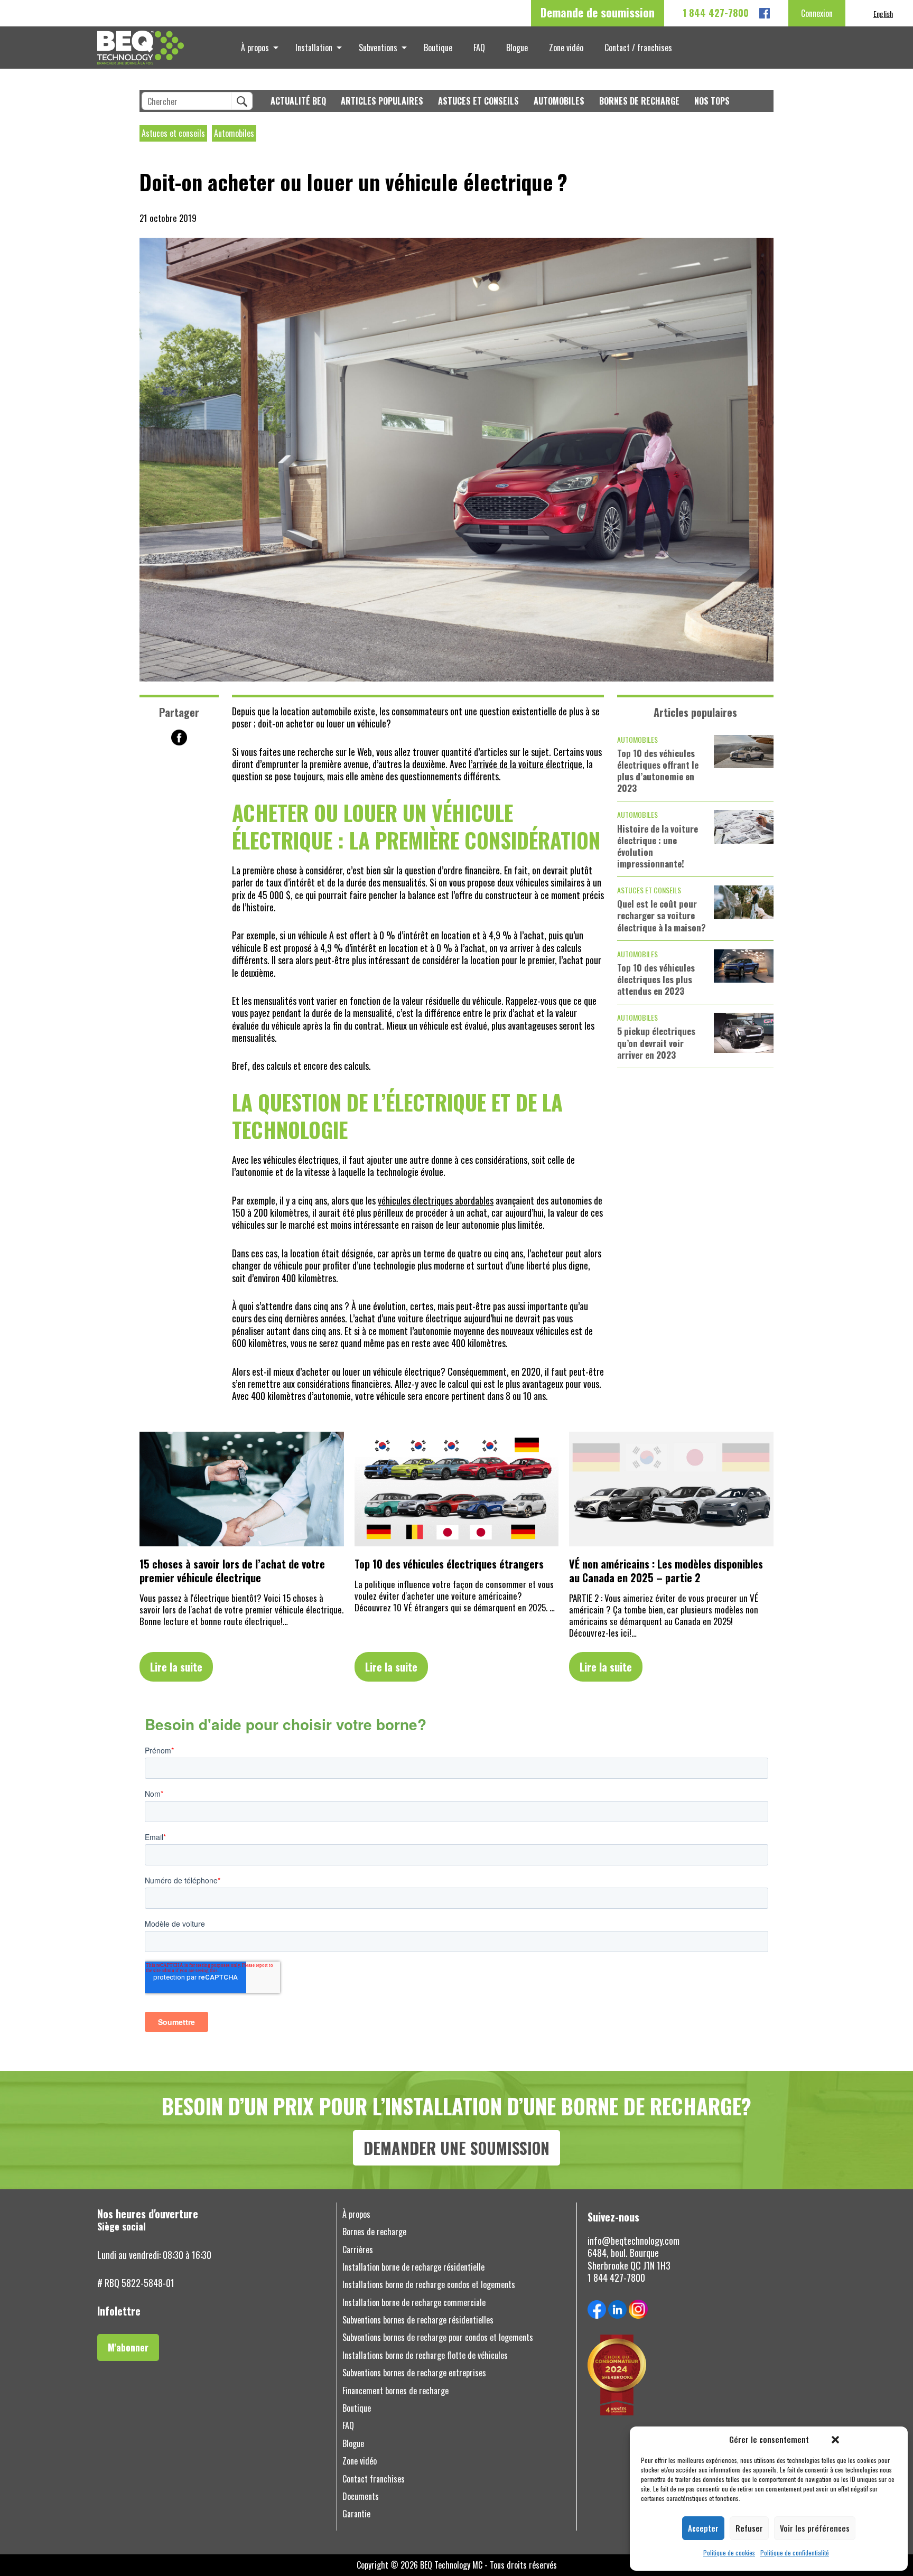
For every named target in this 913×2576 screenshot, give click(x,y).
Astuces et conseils (478, 101)
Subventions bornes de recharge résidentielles (418, 2320)
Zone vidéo (566, 48)
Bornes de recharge (639, 101)
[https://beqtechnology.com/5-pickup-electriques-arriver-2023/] (744, 1033)
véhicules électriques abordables (436, 1200)
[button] (835, 2440)
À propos (255, 48)
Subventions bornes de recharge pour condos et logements (438, 2337)
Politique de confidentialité (795, 2553)
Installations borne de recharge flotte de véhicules (425, 2355)
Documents (361, 2496)
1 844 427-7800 (716, 13)
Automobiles (559, 101)
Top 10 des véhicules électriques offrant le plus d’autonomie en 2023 (658, 771)
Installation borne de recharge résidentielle (413, 2267)
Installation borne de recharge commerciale (414, 2303)
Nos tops (712, 101)
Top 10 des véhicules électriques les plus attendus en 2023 (656, 979)
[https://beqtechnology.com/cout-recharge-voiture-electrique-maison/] (744, 902)
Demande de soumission (598, 12)
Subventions (378, 48)
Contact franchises (374, 2479)
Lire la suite (176, 1667)
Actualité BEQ (298, 101)
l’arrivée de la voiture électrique (525, 764)
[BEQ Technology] (171, 48)
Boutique (438, 48)
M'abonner (128, 2347)
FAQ (479, 48)
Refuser (749, 2528)
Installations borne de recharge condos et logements (429, 2285)
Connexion (817, 13)
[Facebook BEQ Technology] (765, 13)
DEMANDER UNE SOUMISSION (456, 2148)
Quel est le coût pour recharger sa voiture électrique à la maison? (662, 916)
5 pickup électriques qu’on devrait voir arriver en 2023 (656, 1043)
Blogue (517, 48)
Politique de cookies (729, 2553)
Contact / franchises (638, 48)
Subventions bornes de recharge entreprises (414, 2373)
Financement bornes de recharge (395, 2391)
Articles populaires (382, 101)
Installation (314, 48)
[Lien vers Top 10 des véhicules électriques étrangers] (457, 1489)
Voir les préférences (815, 2528)
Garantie (356, 2514)
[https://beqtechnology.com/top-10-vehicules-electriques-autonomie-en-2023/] (744, 752)
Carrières (358, 2250)
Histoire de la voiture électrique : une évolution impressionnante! (658, 846)
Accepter (703, 2528)
